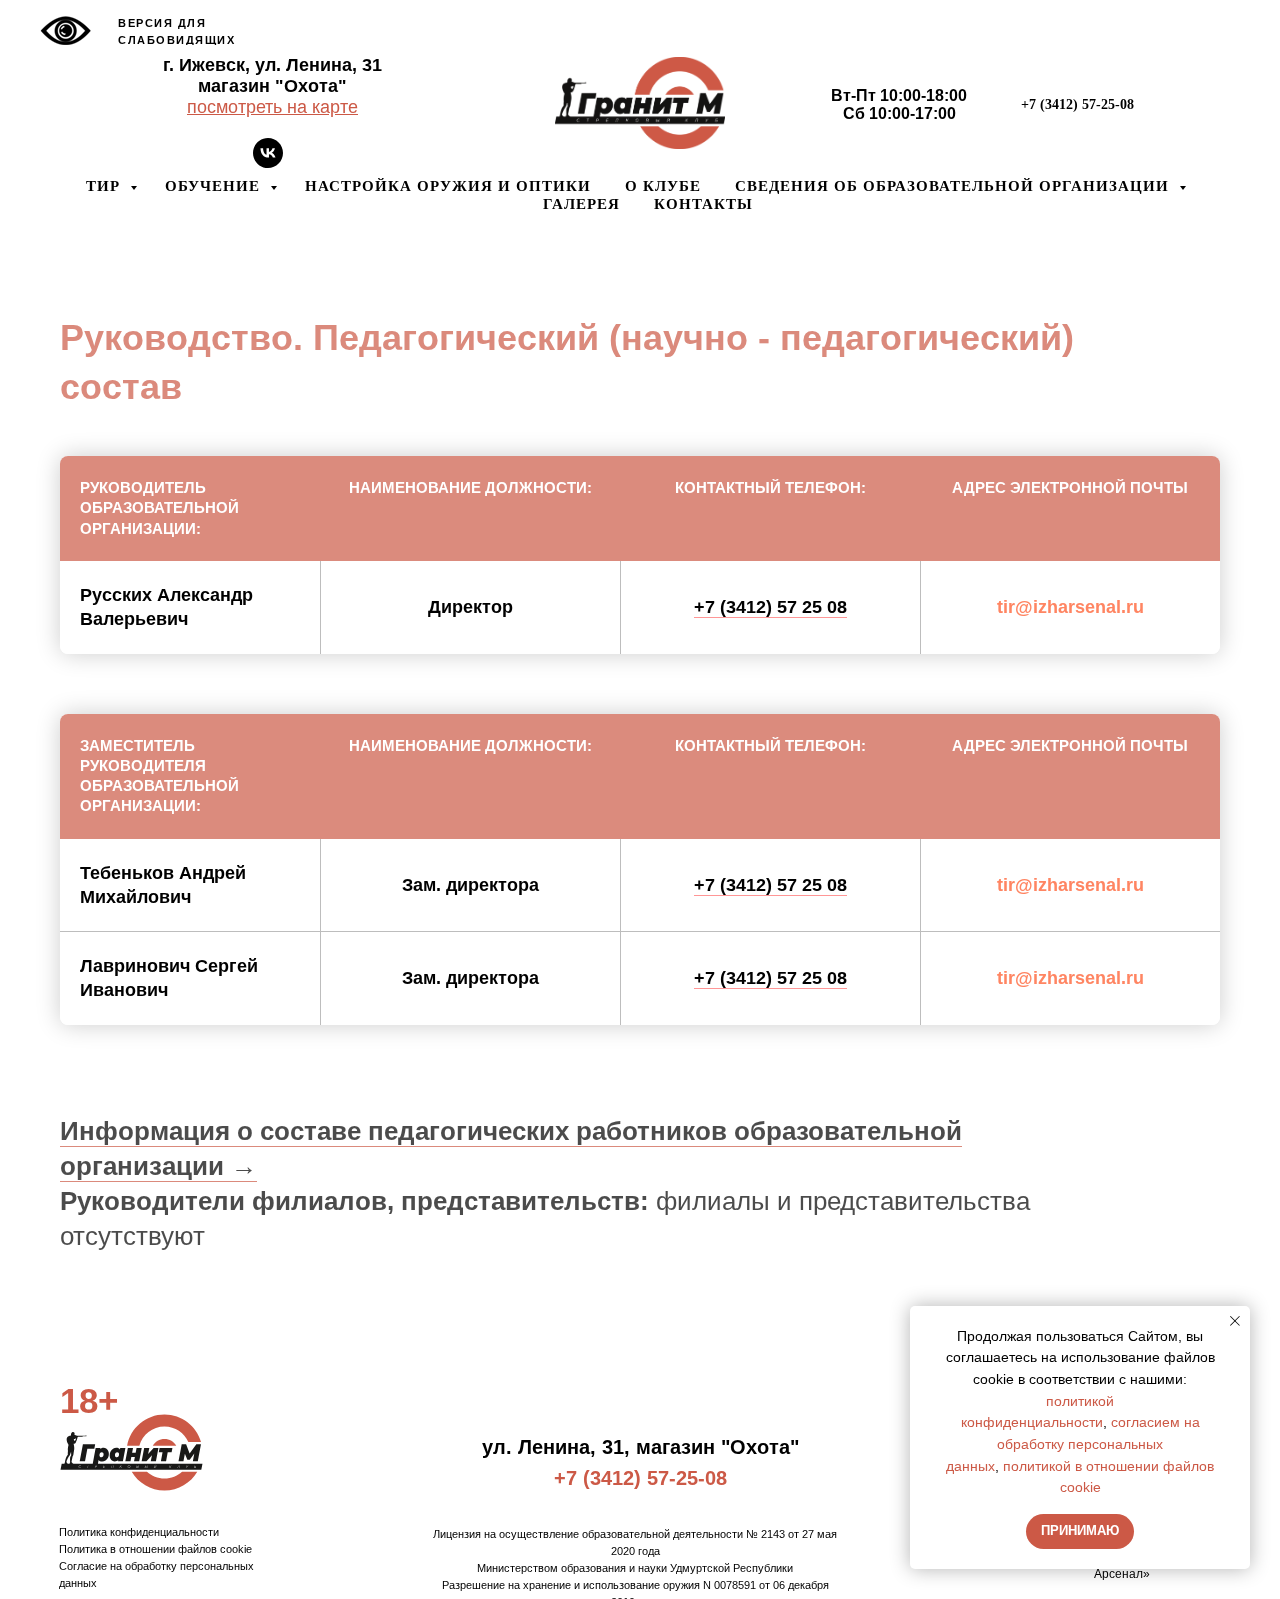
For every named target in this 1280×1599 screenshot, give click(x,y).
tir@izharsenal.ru (1070, 607)
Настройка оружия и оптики (448, 186)
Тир (105, 186)
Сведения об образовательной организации (954, 186)
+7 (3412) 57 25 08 (770, 607)
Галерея (581, 204)
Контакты (703, 204)
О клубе (663, 186)
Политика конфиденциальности (139, 1532)
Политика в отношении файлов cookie (155, 1549)
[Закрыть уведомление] (1235, 1321)
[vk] (268, 162)
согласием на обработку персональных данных (1073, 1443)
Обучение (215, 186)
